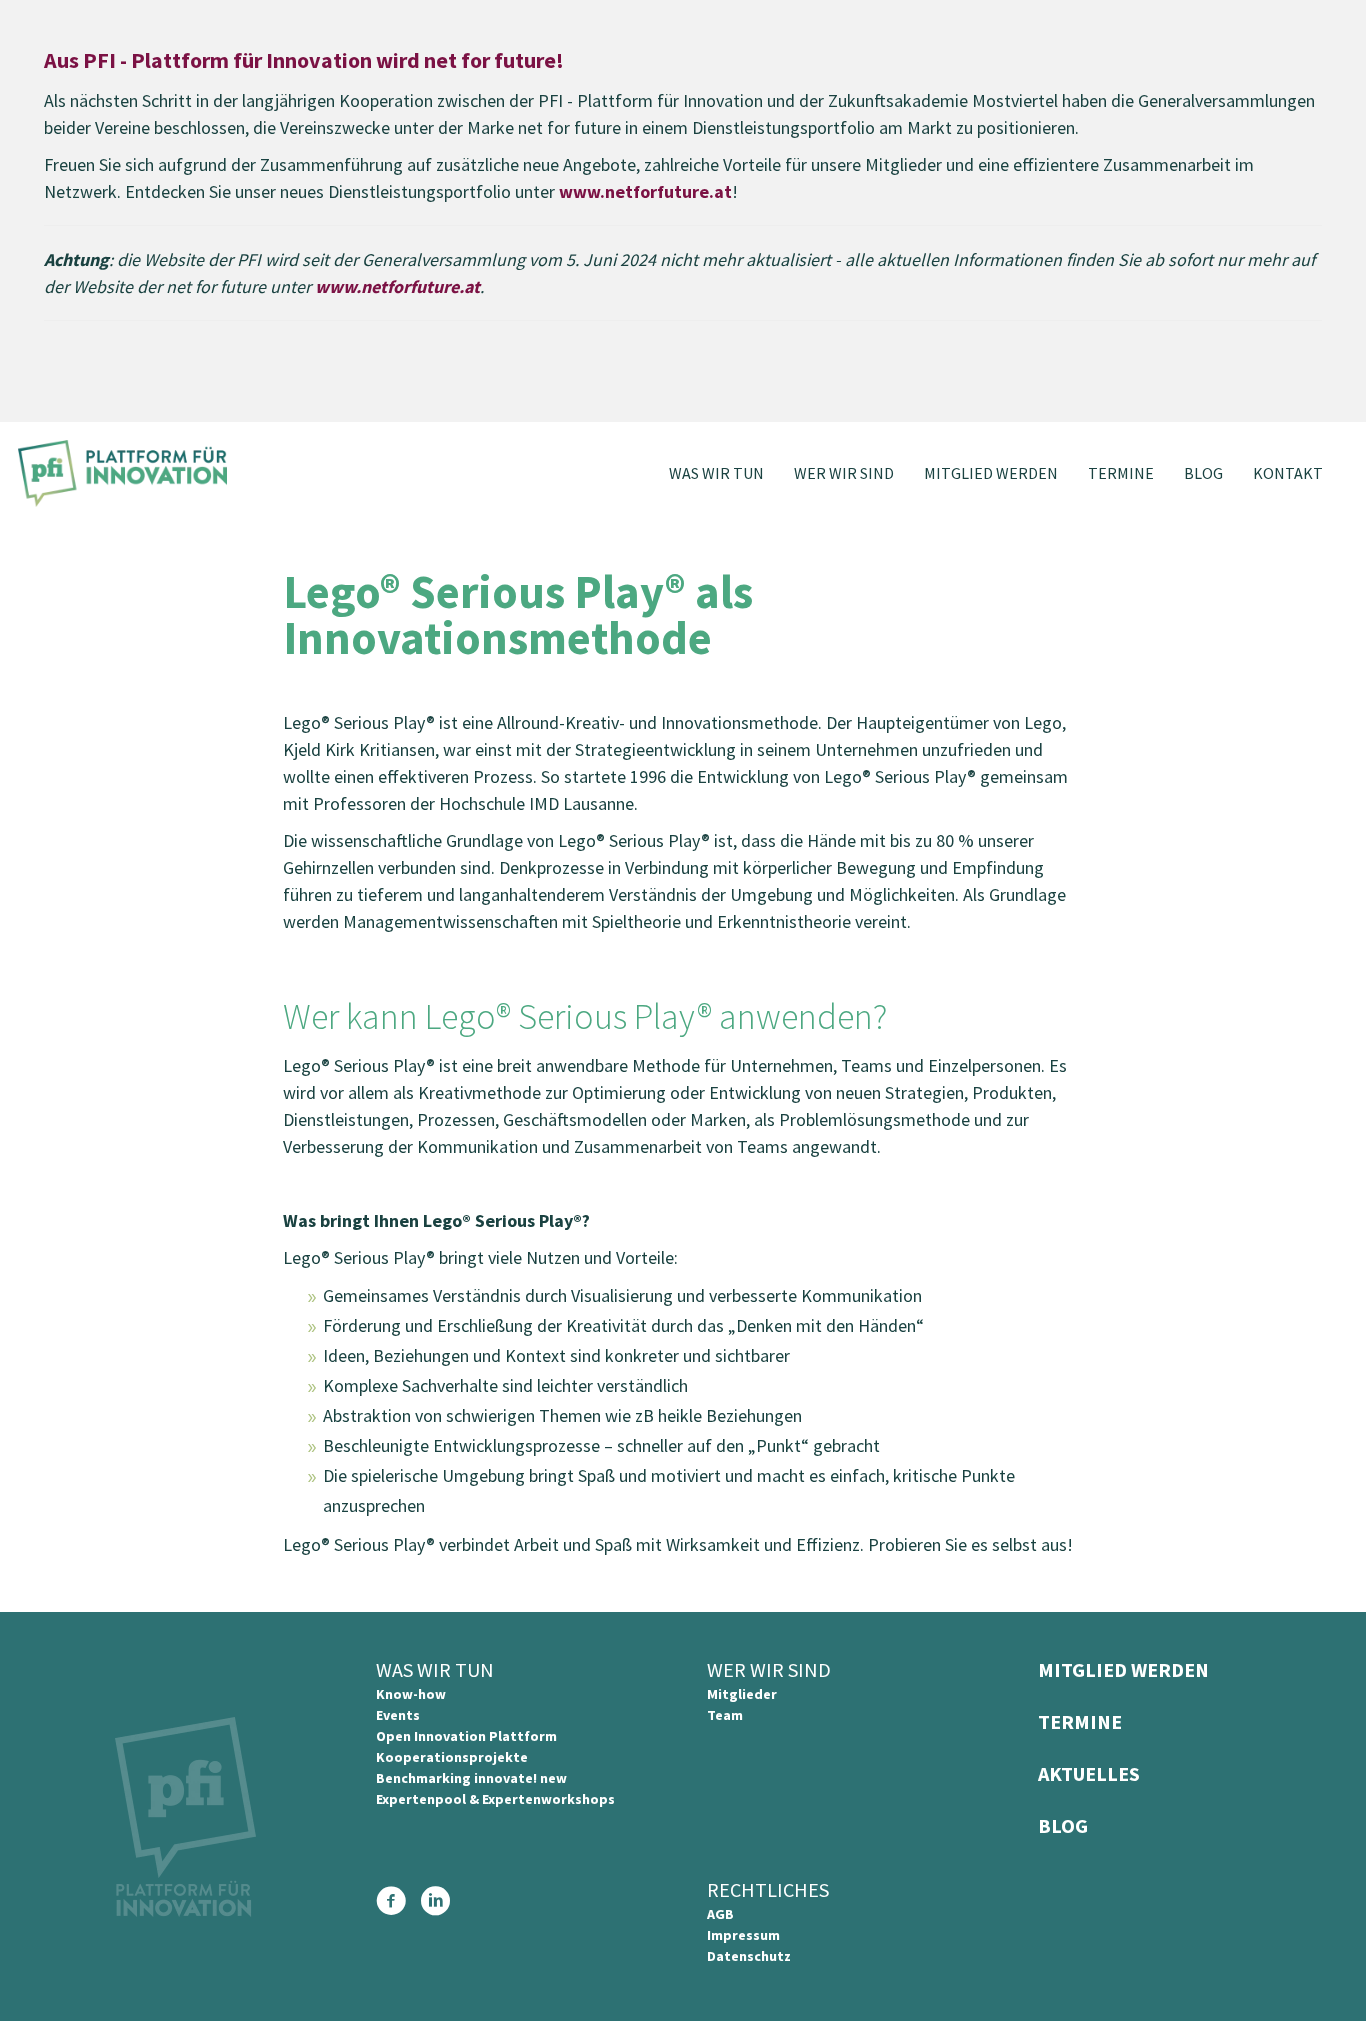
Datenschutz (749, 1956)
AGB (720, 1914)
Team (725, 1715)
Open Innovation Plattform (466, 1736)
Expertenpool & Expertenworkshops (495, 1799)
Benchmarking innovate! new (471, 1778)
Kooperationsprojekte (452, 1757)
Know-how (411, 1694)
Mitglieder (742, 1694)
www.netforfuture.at (645, 191)
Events (398, 1715)
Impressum (743, 1935)
